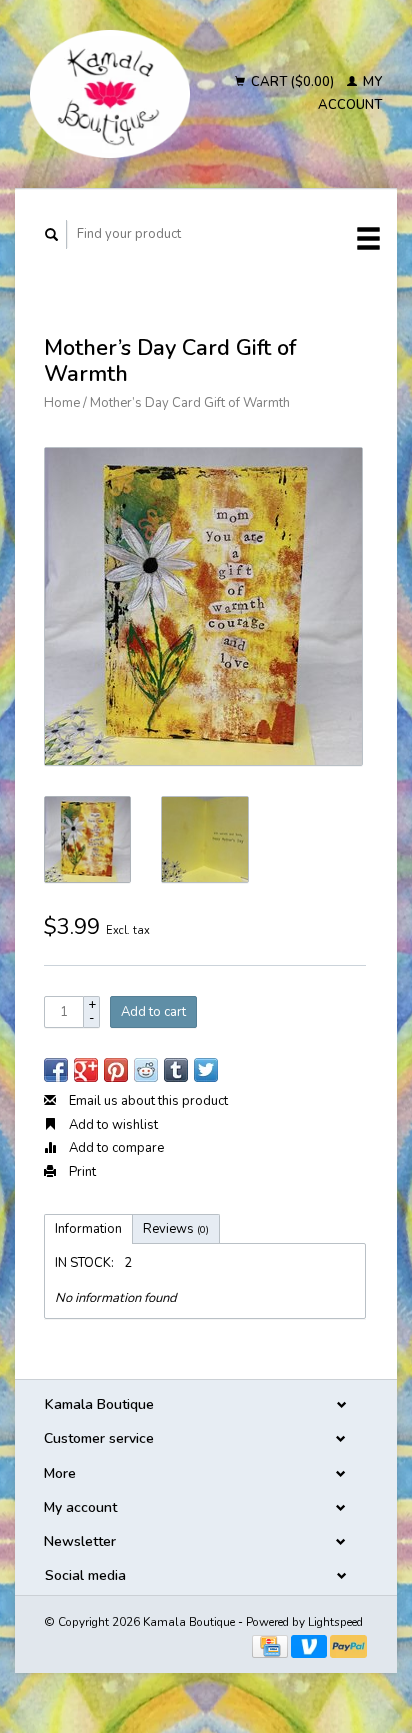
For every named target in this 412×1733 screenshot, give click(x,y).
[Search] (52, 234)
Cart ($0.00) (292, 82)
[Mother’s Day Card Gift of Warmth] (203, 606)
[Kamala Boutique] (110, 94)
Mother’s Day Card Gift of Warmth (190, 403)
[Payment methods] (271, 1645)
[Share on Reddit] (146, 1070)
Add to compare (115, 1148)
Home (62, 403)
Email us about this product (147, 1101)
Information (88, 1229)
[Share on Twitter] (206, 1070)
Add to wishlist (112, 1125)
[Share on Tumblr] (176, 1070)
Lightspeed (335, 1622)
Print (81, 1172)
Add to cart (153, 1012)
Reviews (176, 1229)
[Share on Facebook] (56, 1070)
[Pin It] (116, 1070)
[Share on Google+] (86, 1070)
